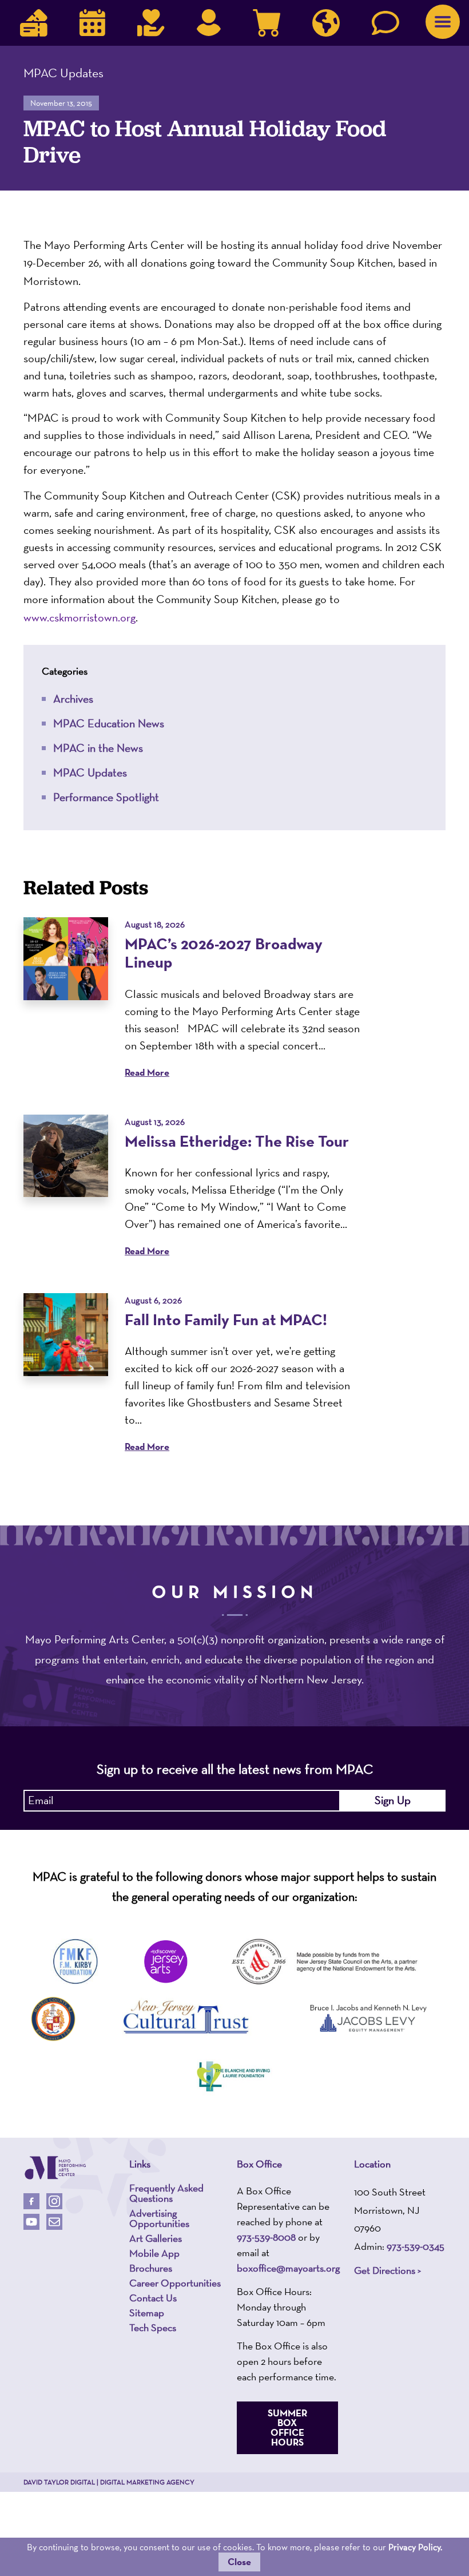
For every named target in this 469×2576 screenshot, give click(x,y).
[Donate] (151, 23)
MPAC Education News (109, 723)
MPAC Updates (90, 772)
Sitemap (147, 2313)
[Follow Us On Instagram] (54, 2201)
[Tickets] (34, 23)
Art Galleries (156, 2238)
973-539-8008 (266, 2237)
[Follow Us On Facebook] (31, 2201)
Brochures (151, 2268)
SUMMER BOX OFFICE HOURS (287, 2428)
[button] (443, 22)
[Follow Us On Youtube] (31, 2222)
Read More (147, 1073)
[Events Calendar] (92, 23)
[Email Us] (54, 2222)
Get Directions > (387, 2270)
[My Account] (209, 23)
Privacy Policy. (415, 2547)
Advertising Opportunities (159, 2218)
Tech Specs (153, 2328)
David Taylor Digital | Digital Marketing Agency (109, 2482)
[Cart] (267, 23)
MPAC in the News (98, 748)
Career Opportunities (175, 2283)
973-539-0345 (416, 2246)
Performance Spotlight (106, 797)
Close (239, 2562)
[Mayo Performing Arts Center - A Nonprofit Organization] (55, 2168)
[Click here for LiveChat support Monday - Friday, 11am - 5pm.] (385, 23)
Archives (73, 699)
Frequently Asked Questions (166, 2193)
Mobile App (154, 2253)
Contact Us (153, 2298)
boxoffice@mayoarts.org (288, 2268)
